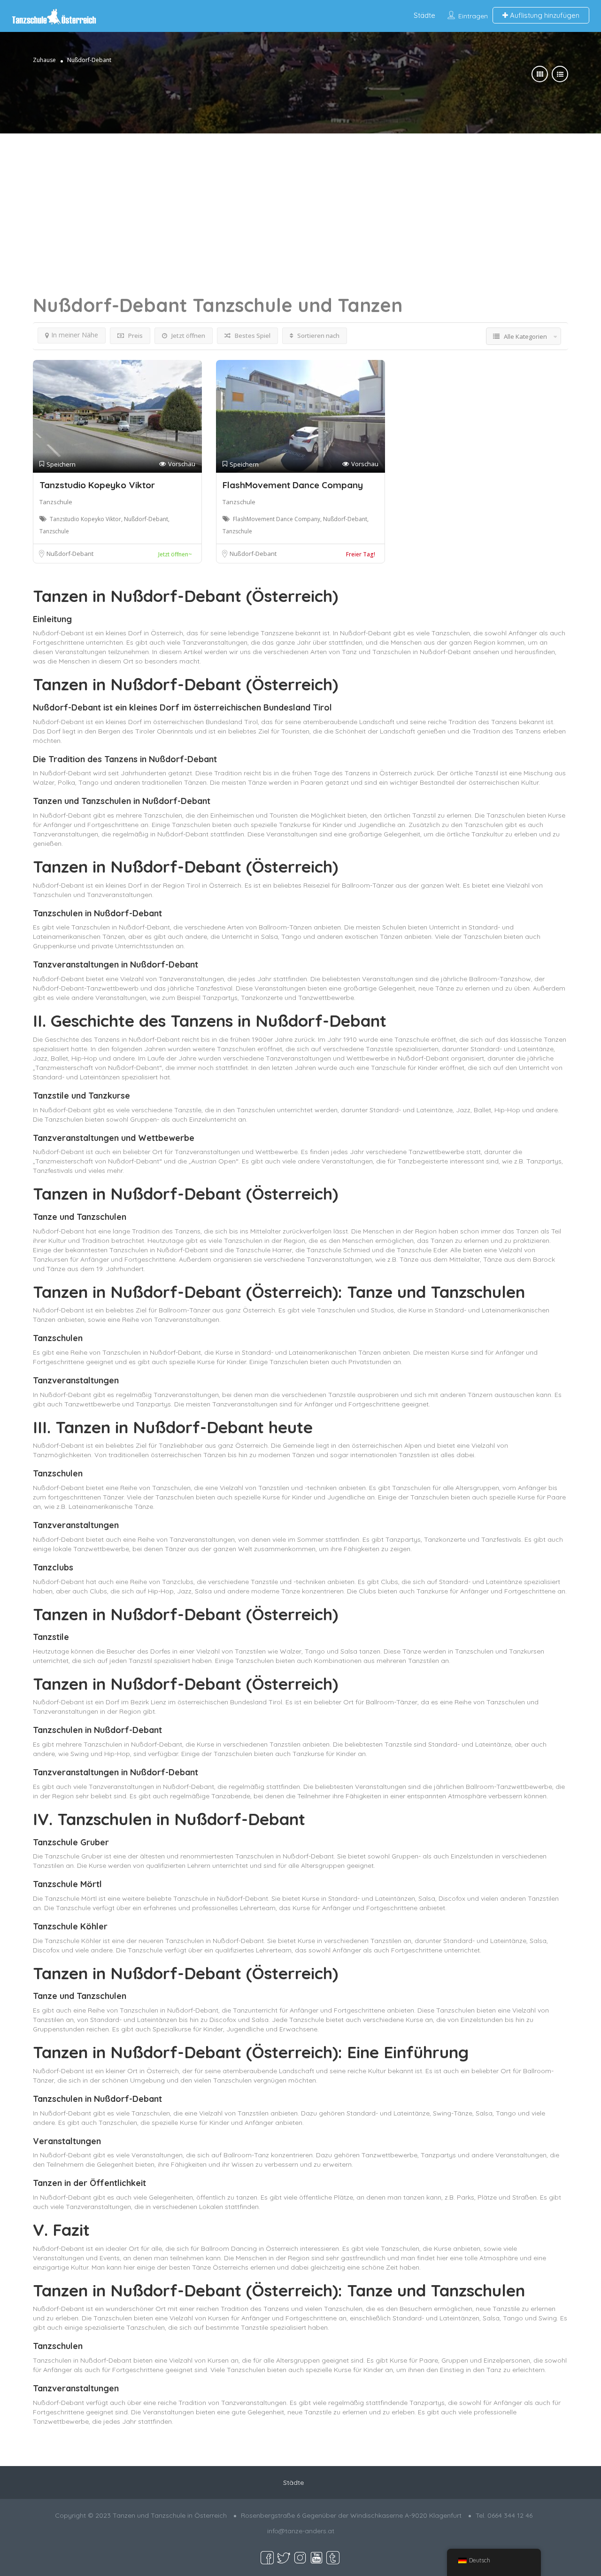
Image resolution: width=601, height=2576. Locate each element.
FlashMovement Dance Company (293, 485)
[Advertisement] (300, 199)
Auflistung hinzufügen (544, 15)
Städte (424, 15)
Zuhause (44, 60)
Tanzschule (56, 502)
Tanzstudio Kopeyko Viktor (97, 485)
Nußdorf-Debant (70, 554)
